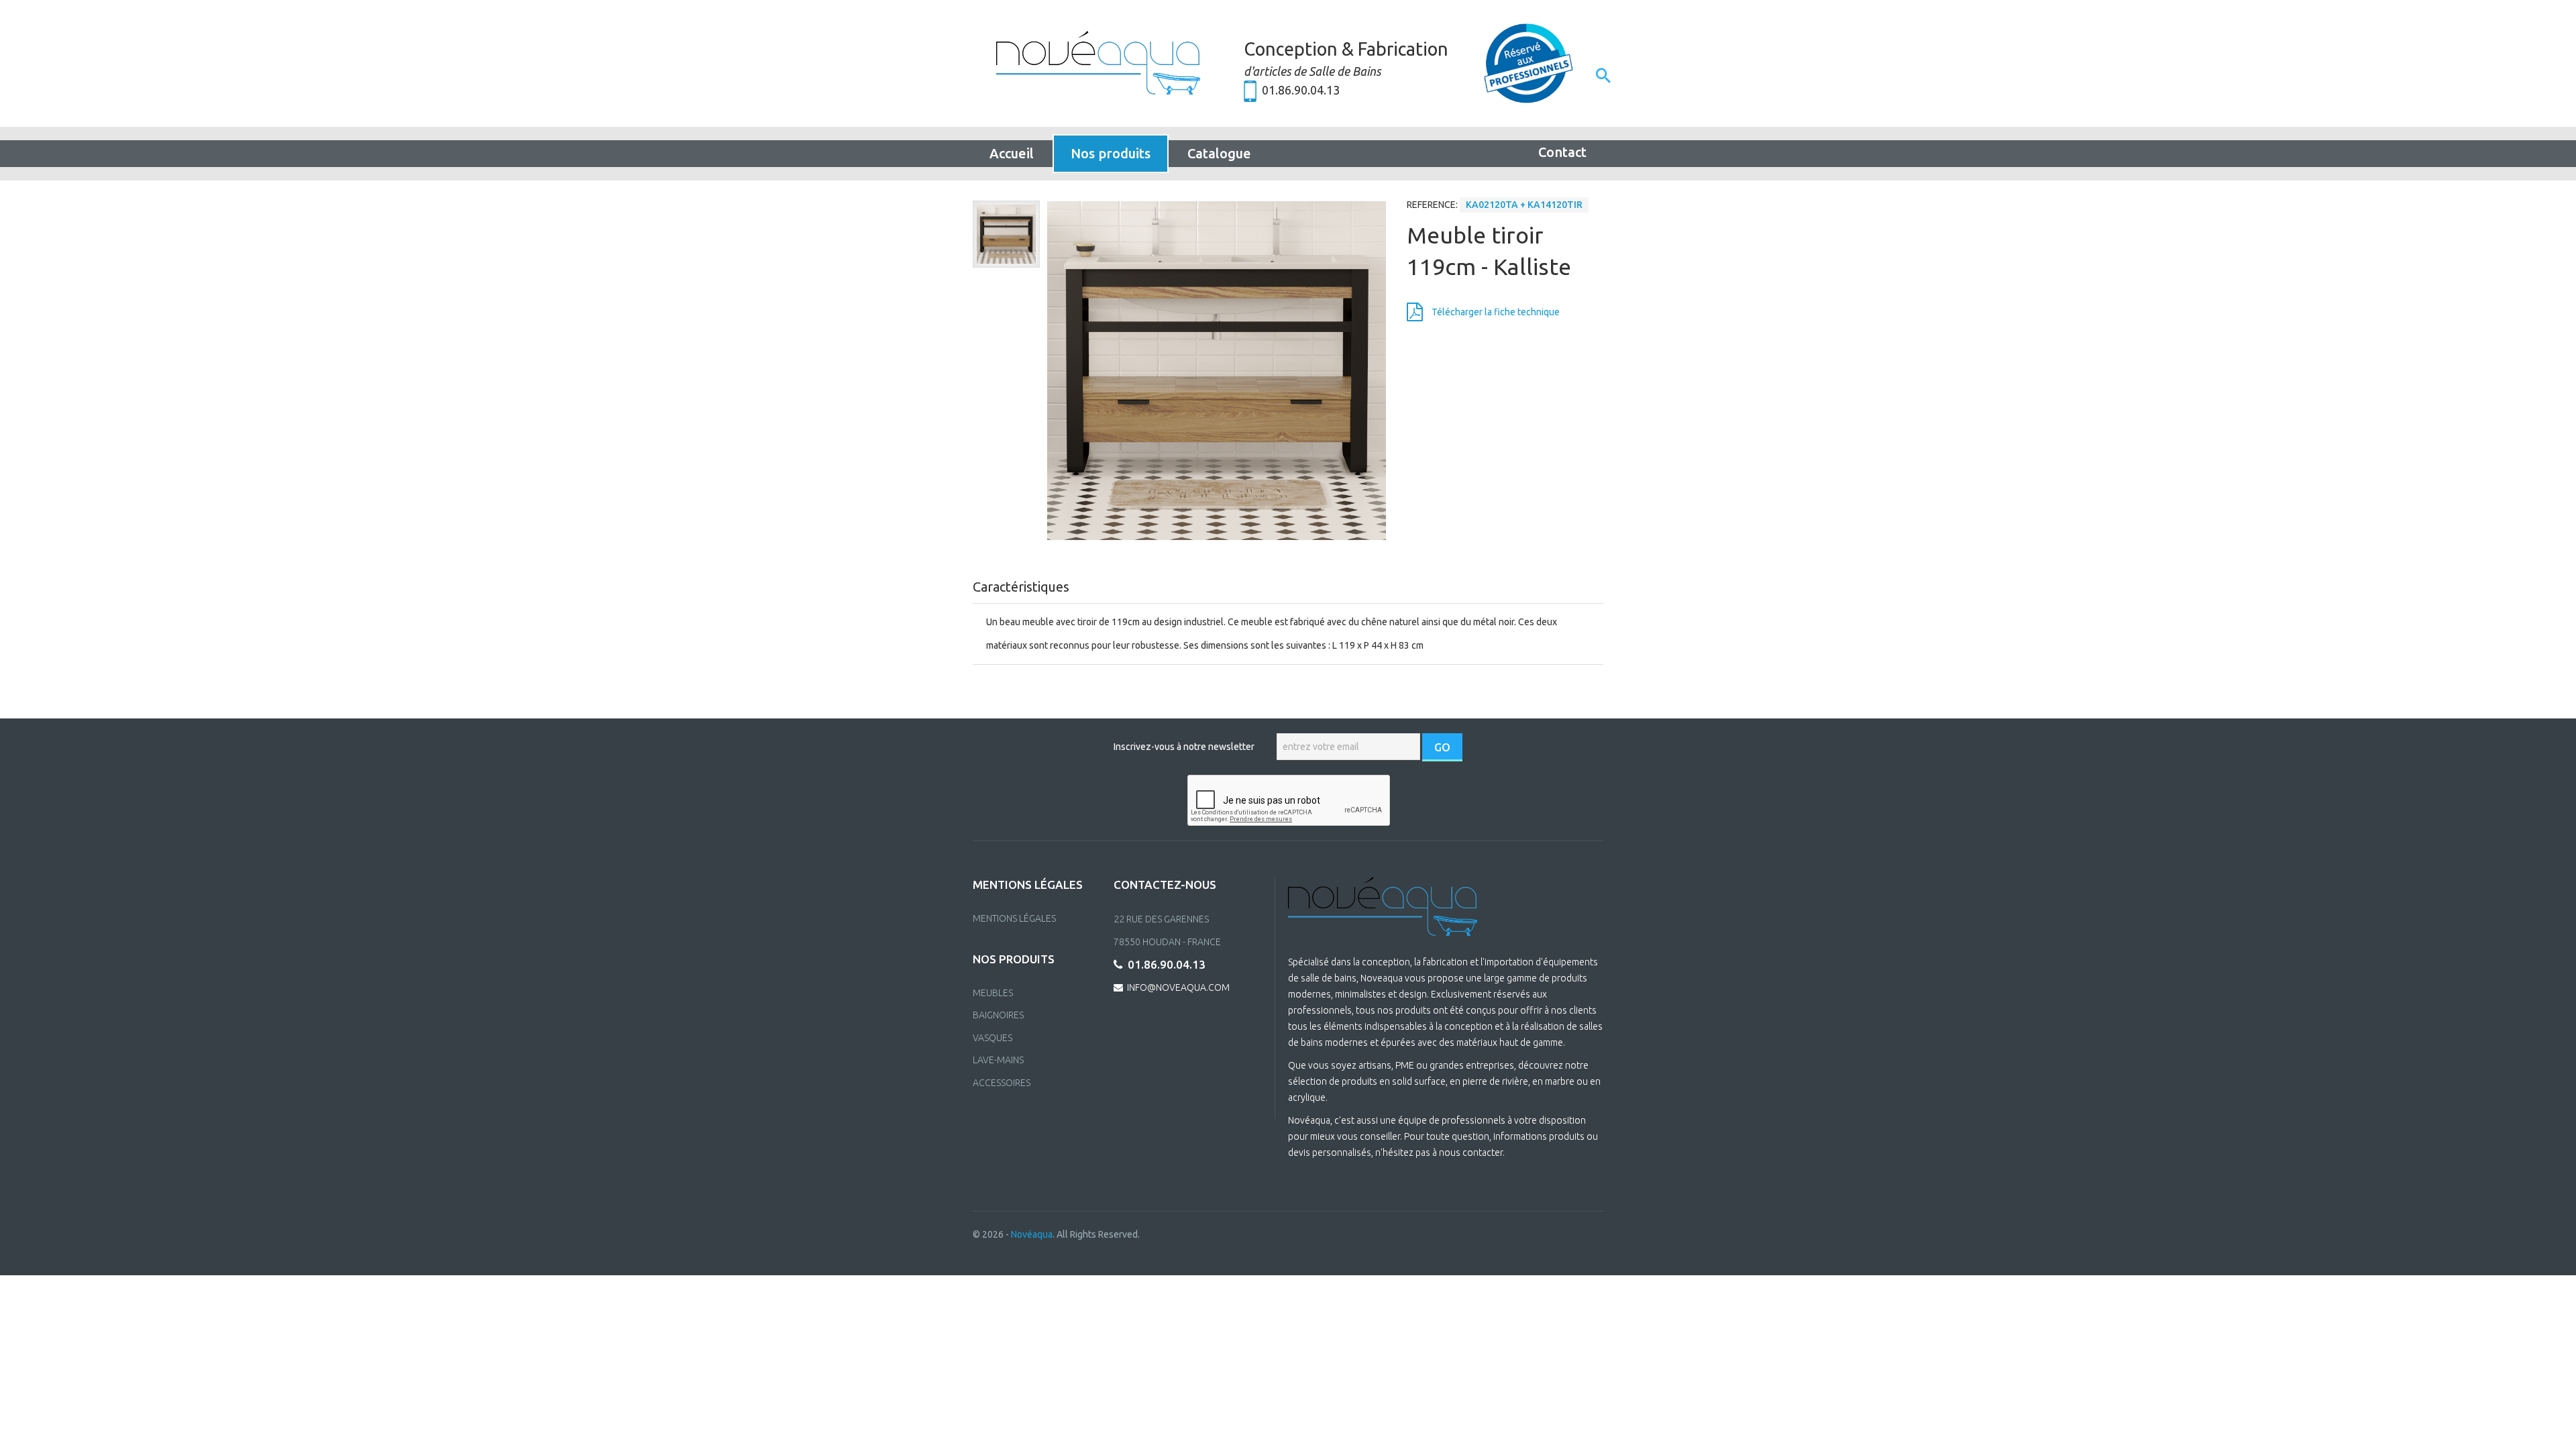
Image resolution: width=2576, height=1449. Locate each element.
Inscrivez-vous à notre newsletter (1184, 747)
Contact (1562, 152)
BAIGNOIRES (998, 1015)
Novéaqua (1032, 1234)
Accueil (1012, 153)
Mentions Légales (1014, 918)
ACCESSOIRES (1002, 1083)
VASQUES (992, 1038)
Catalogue (1219, 153)
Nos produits (1111, 153)
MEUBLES (993, 993)
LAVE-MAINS (998, 1060)
